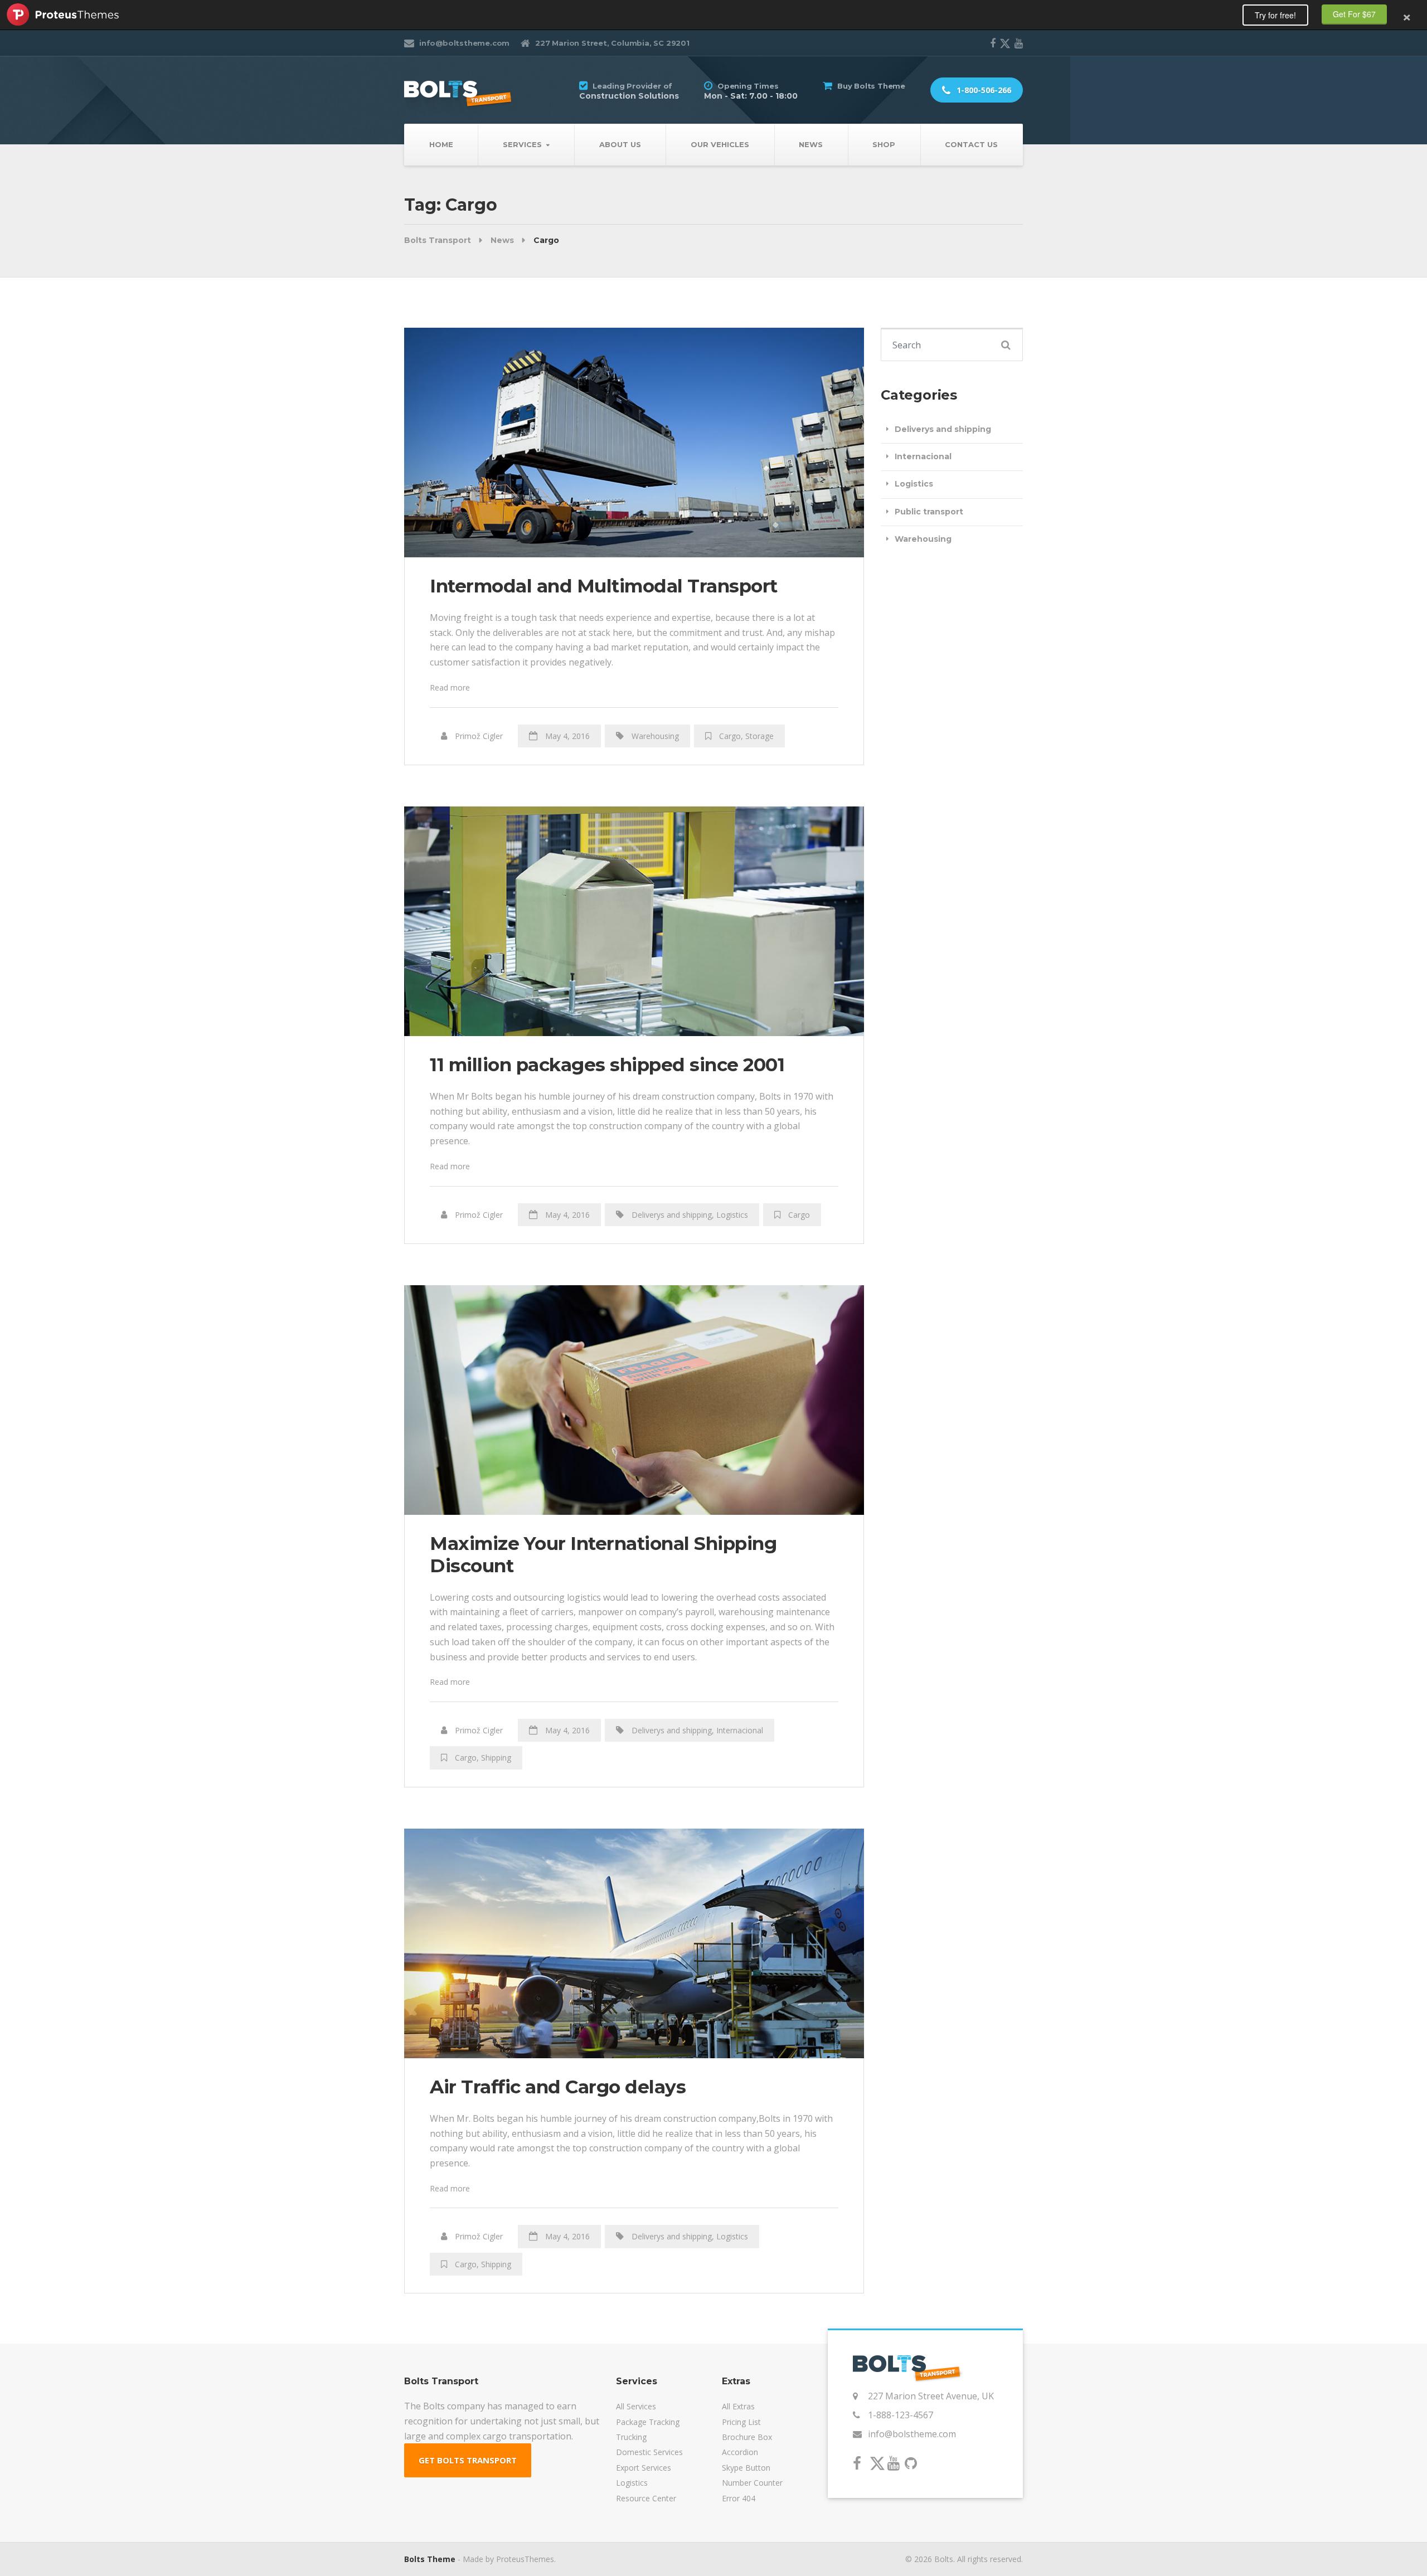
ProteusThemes (63, 14)
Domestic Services (649, 2452)
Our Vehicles (720, 144)
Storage (759, 736)
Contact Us (971, 144)
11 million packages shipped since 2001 (607, 1065)
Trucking (631, 2437)
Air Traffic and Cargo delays (558, 2087)
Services (522, 144)
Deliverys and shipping (672, 1215)
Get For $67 (1354, 14)
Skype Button (746, 2468)
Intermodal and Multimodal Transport (604, 586)
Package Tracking (648, 2422)
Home (441, 144)
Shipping (496, 1758)
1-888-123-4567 (901, 2415)
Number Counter (752, 2483)
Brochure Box (747, 2437)
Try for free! (1275, 15)
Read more (450, 687)
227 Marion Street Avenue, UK (931, 2396)
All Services (636, 2406)
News (811, 144)
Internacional (740, 1730)
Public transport (929, 512)
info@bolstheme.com (912, 2434)
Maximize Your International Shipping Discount (603, 1554)
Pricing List (741, 2422)
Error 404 (739, 2498)
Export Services (644, 2468)
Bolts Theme (430, 2559)
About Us (620, 144)
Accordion (740, 2452)
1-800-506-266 (983, 90)
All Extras (738, 2406)
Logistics (732, 1215)
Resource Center (646, 2498)
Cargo (730, 736)
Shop (884, 144)
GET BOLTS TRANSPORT (468, 2460)
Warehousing (655, 736)
